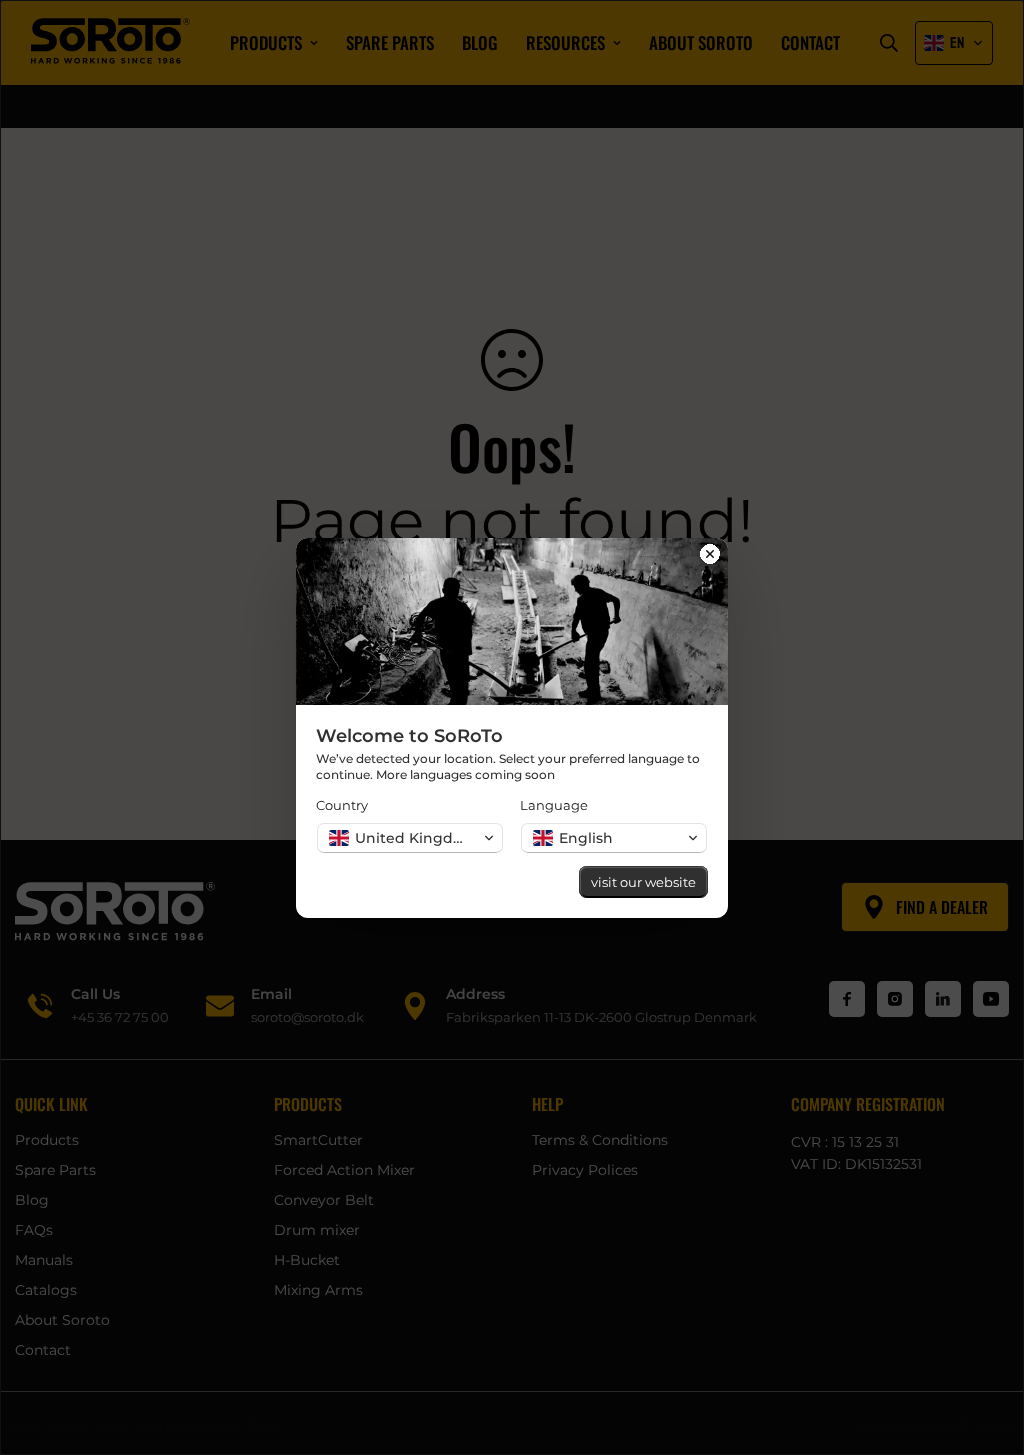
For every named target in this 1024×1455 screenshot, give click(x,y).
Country (342, 805)
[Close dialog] (710, 556)
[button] (410, 838)
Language (554, 805)
